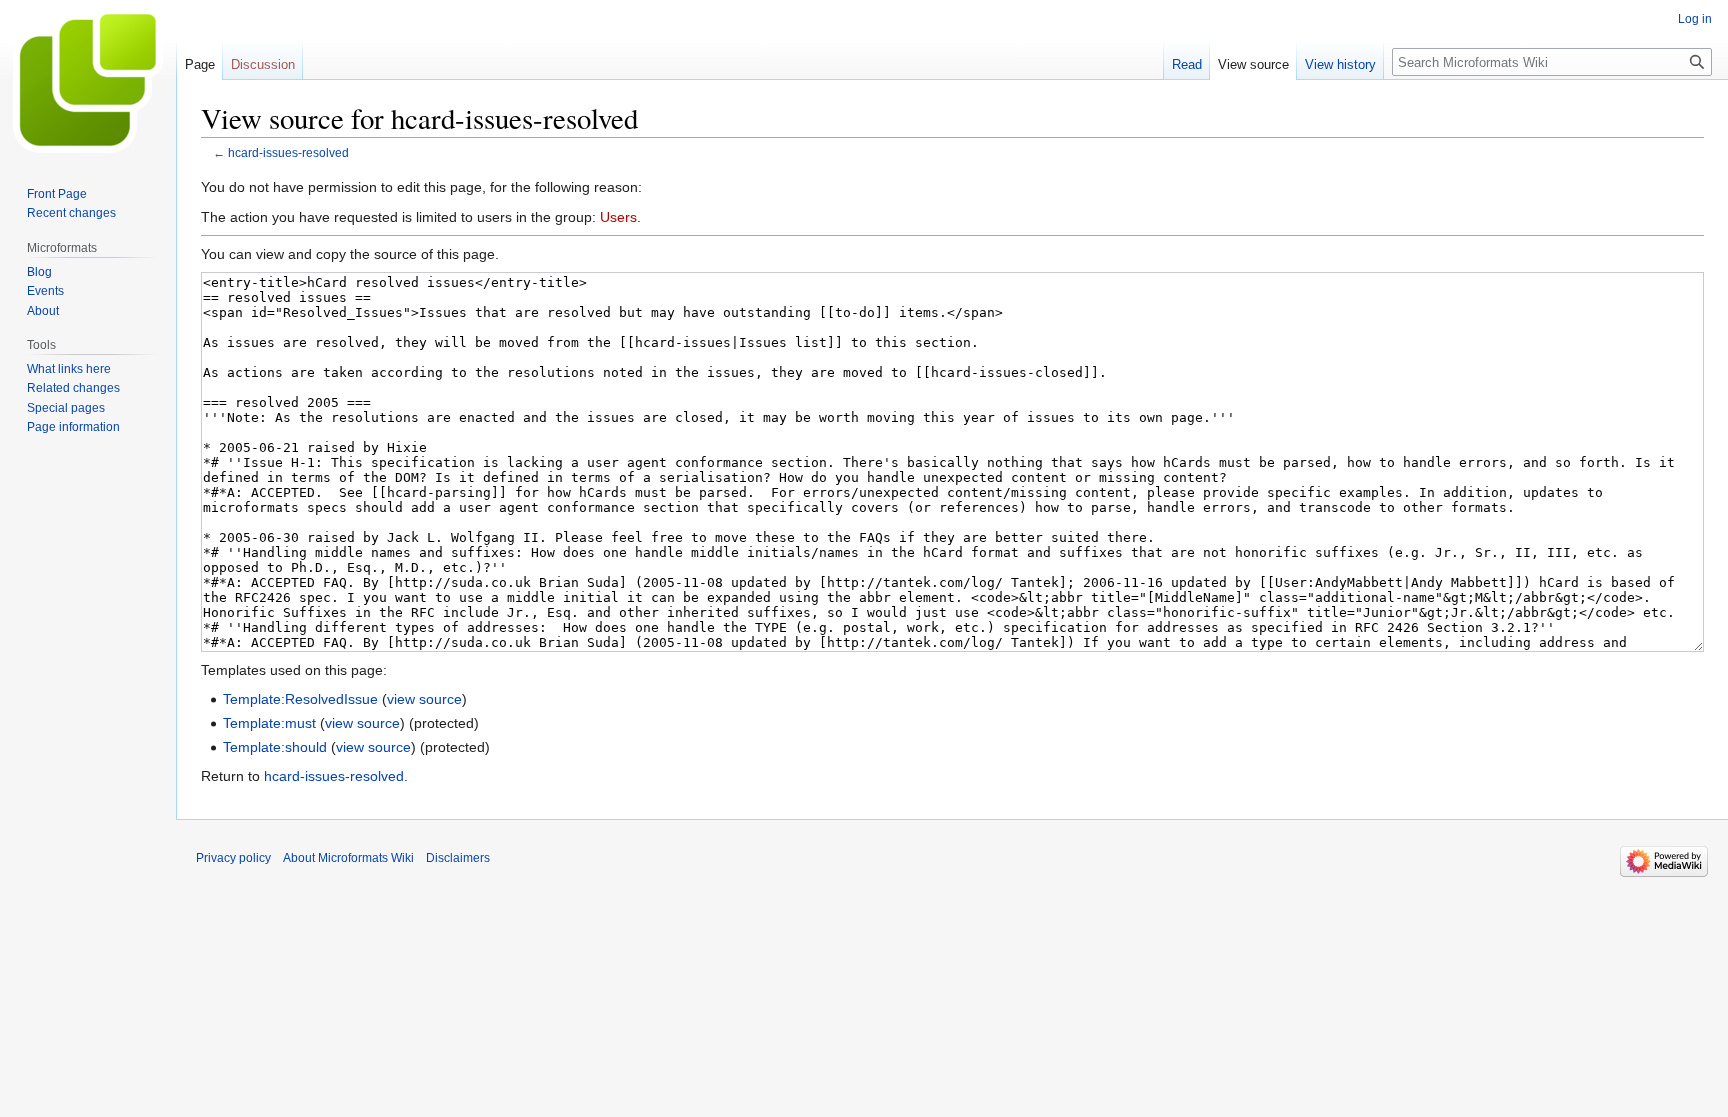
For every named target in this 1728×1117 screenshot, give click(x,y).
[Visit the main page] (88, 80)
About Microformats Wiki (348, 858)
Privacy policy (233, 858)
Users (618, 217)
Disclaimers (458, 858)
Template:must (269, 723)
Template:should (275, 747)
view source (424, 699)
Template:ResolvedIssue (300, 699)
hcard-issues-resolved (288, 152)
